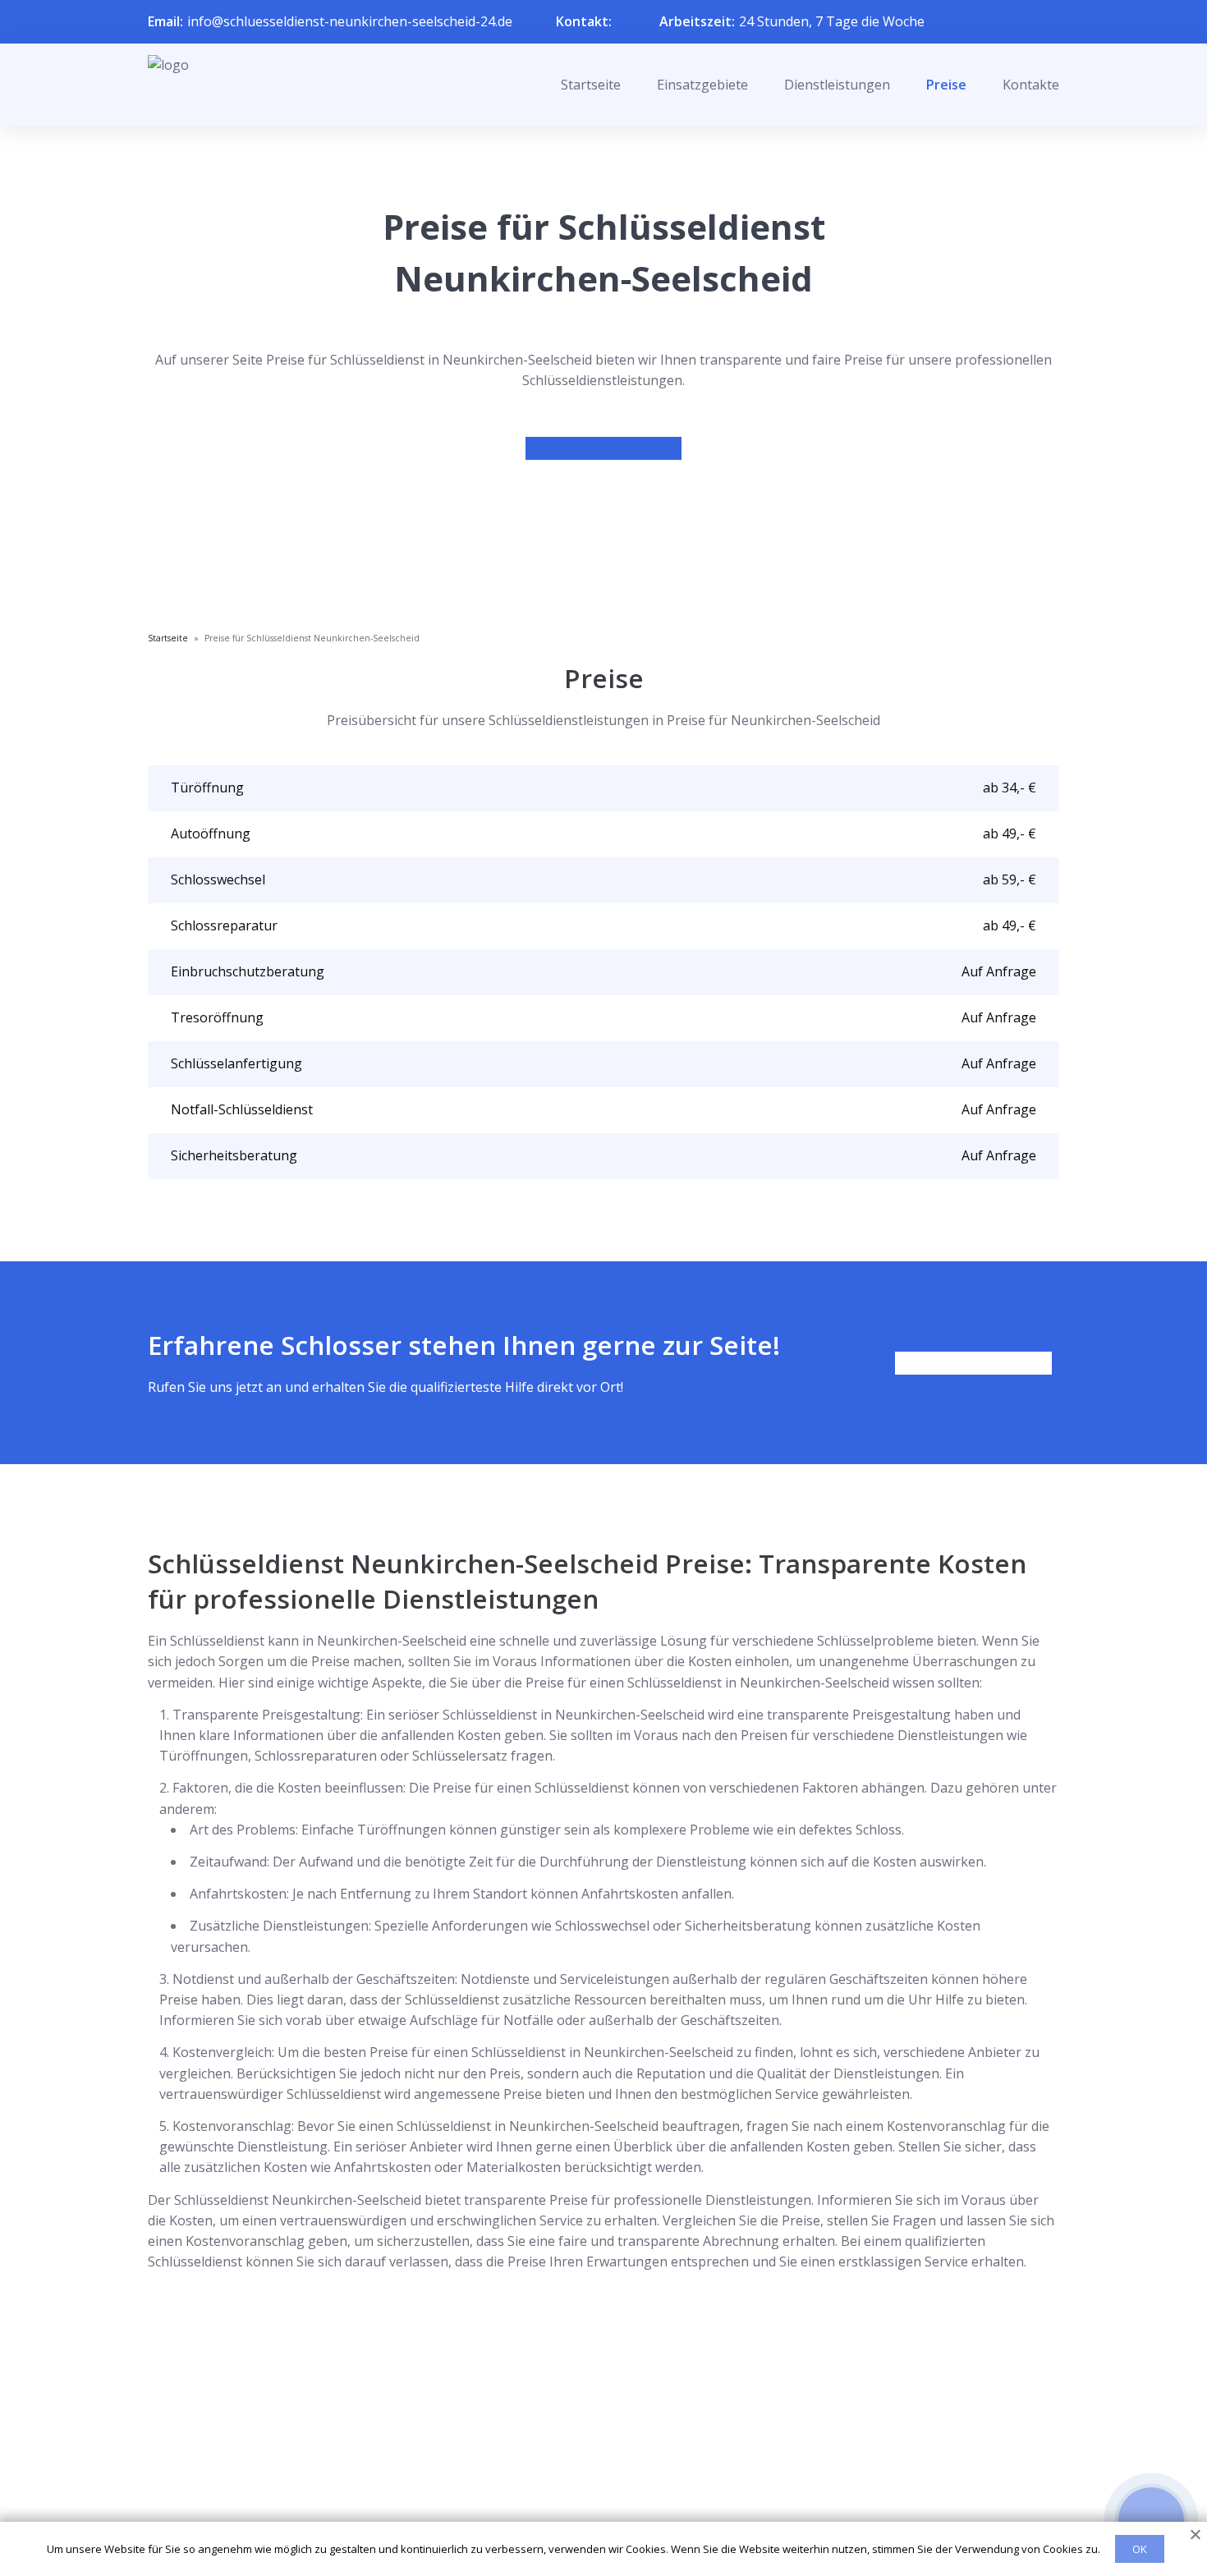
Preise (946, 85)
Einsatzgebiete (702, 85)
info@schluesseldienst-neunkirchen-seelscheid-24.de (350, 21)
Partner (582, 2477)
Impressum (593, 2504)
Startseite (591, 85)
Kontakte (1031, 85)
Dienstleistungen (837, 85)
